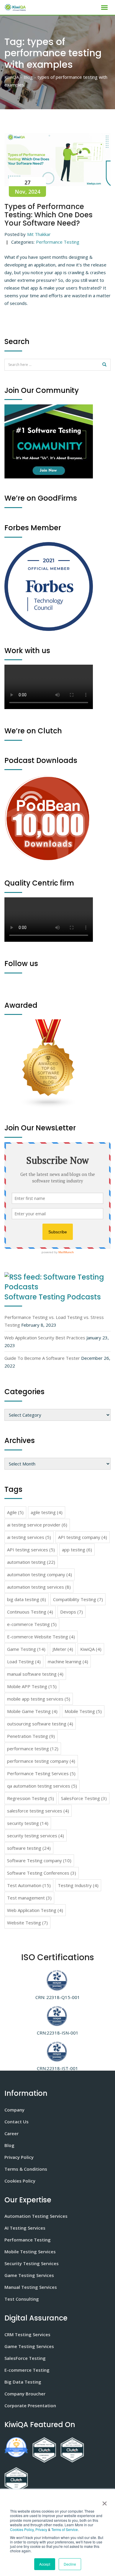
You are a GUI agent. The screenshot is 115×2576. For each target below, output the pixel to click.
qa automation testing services (42, 1786)
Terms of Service (65, 2529)
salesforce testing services (38, 1811)
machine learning (68, 1661)
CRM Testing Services (27, 2334)
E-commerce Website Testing (41, 1637)
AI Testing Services (25, 2228)
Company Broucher (25, 2394)
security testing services (36, 1836)
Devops (72, 1612)
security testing (28, 1823)
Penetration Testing (31, 1736)
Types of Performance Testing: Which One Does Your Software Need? (49, 215)
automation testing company (40, 1574)
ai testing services (29, 1537)
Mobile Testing (83, 1711)
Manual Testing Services (31, 2287)
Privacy (41, 2529)
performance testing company (41, 1761)
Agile (15, 1512)
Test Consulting (22, 2299)
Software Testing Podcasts (53, 1297)
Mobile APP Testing (32, 1686)
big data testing (27, 1599)
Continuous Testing (30, 1612)
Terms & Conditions (26, 2169)
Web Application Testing (35, 1910)
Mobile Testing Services (30, 2252)
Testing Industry (78, 1885)
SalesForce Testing (84, 1798)
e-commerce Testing (32, 1624)
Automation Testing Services (36, 2216)
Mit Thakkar (39, 234)
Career (11, 2133)
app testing (77, 1550)
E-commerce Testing (27, 2370)
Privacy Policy (19, 2157)
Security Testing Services (32, 2263)
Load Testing (24, 1661)
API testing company (83, 1537)
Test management (29, 1898)
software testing (29, 1848)
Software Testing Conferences (42, 1873)
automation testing (31, 1562)
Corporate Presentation (30, 2405)
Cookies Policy (22, 2529)
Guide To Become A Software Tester (42, 1358)
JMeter (63, 1649)
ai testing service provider (37, 1525)
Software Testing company (39, 1860)
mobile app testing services (39, 1699)
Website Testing (27, 1923)
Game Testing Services (29, 2275)
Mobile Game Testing (32, 1711)
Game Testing (26, 1649)
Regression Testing (31, 1798)
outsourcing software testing (40, 1724)
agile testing (47, 1512)
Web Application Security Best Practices (45, 1338)
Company (14, 2110)
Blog (9, 2145)
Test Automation (29, 1885)
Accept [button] (45, 2564)
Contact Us (17, 2122)
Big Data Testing (23, 2382)
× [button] (103, 2501)
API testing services (31, 1550)
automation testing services (39, 1587)
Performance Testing (58, 242)
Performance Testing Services (41, 1773)
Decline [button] (70, 2564)
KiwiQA (91, 1649)
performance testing (33, 1749)
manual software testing (35, 1674)
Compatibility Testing (78, 1599)
